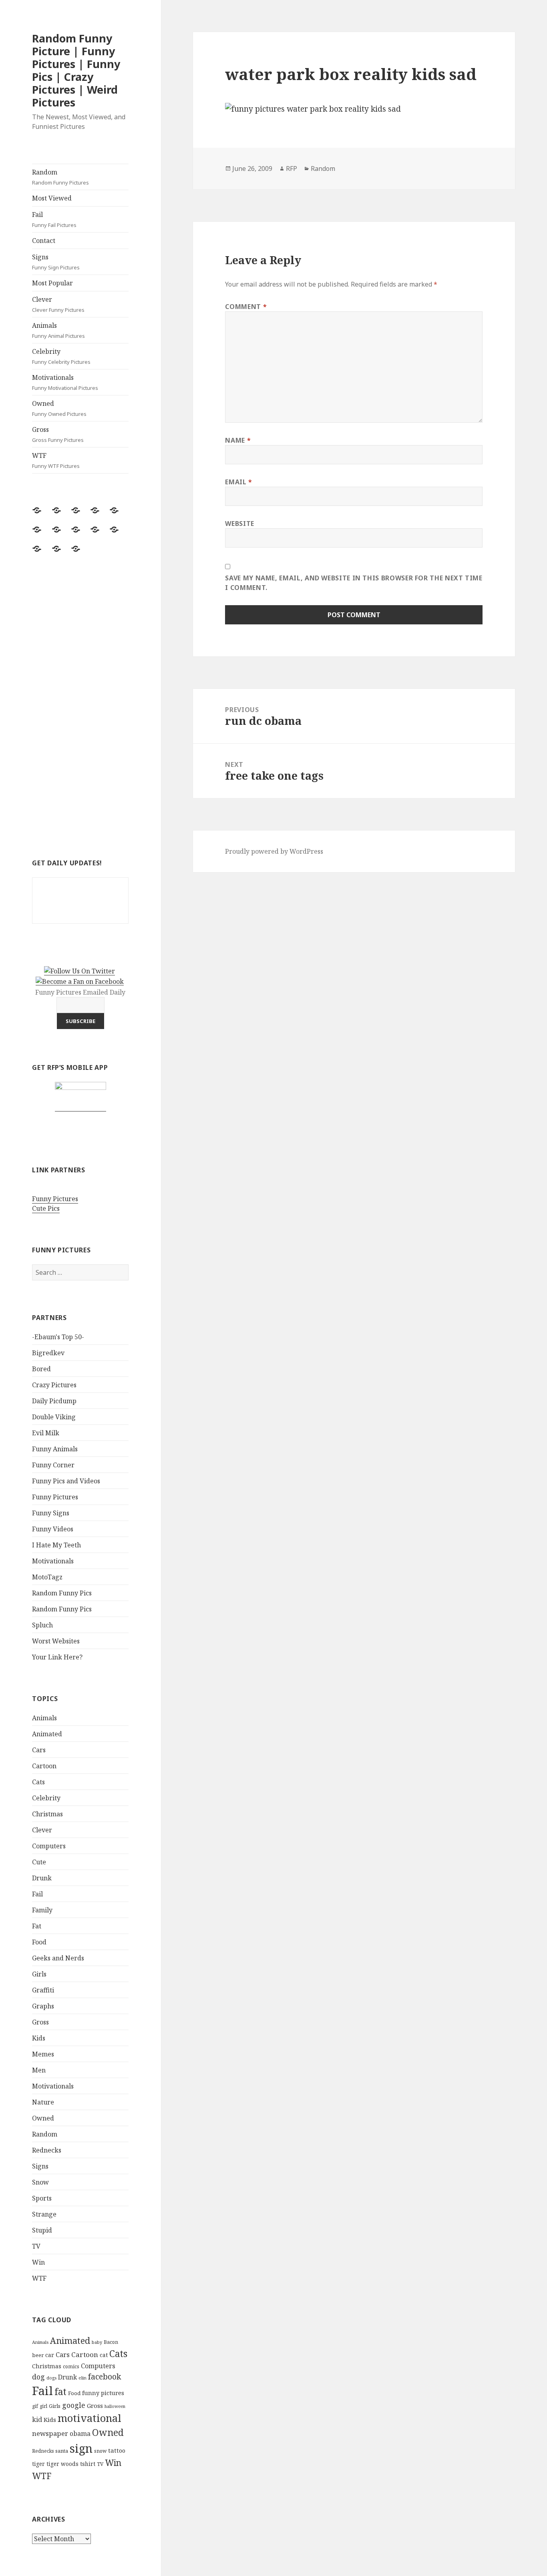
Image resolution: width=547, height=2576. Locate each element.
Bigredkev (48, 1353)
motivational (89, 2418)
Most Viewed (52, 198)
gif (35, 2406)
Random (60, 177)
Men (39, 2070)
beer (38, 2355)
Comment (246, 307)
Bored (41, 1369)
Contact (44, 241)
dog (38, 2377)
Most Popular (52, 283)
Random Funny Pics (62, 1593)
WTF (56, 460)
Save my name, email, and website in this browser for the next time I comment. (354, 583)
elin (82, 2378)
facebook (105, 2376)
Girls (39, 1974)
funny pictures (103, 2393)
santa (62, 2451)
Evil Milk (46, 1433)
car (50, 2355)
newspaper (50, 2433)
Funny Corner (53, 1465)
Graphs (43, 2006)
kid (37, 2420)
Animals (58, 330)
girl (43, 2406)
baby (97, 2342)
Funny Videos (53, 1529)
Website (239, 524)
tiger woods (62, 2464)
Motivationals (65, 382)
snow (100, 2451)
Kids (39, 2038)
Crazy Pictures (54, 1385)
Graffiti (43, 1990)
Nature (43, 2102)
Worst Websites (56, 1641)
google (74, 2405)
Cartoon (44, 1766)
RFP (292, 169)
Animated (47, 1734)
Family (42, 1910)
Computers (49, 1846)
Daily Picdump (54, 1401)
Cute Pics (46, 1208)
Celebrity (61, 356)
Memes (43, 2054)
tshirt (88, 2464)
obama (80, 2434)
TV (36, 2246)
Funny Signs (51, 1513)
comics (71, 2366)
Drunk (42, 1878)
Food (39, 1942)
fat (60, 2392)
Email (238, 482)
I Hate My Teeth (56, 1545)
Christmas (47, 1814)
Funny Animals (55, 1449)
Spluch (42, 1625)
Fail (54, 219)
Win (38, 2262)
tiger (38, 2464)
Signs (56, 262)
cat (104, 2355)
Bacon (111, 2342)
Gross (58, 434)
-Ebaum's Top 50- (58, 1337)
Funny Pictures (55, 1199)
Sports (42, 2198)
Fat (37, 1926)
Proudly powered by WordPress (274, 851)
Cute (39, 1862)
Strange (44, 2214)
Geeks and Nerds (58, 1958)
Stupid (42, 2230)
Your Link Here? (57, 1657)
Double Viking (54, 1417)
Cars (39, 1750)
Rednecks (47, 2150)
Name (238, 440)
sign (81, 2448)
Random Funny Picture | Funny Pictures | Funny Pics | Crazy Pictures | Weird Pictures (76, 70)
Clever (58, 304)
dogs (51, 2378)
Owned (59, 408)
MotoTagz (47, 1577)
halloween (115, 2406)
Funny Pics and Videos (66, 1481)
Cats (38, 1782)
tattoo (117, 2450)
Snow (40, 2182)
